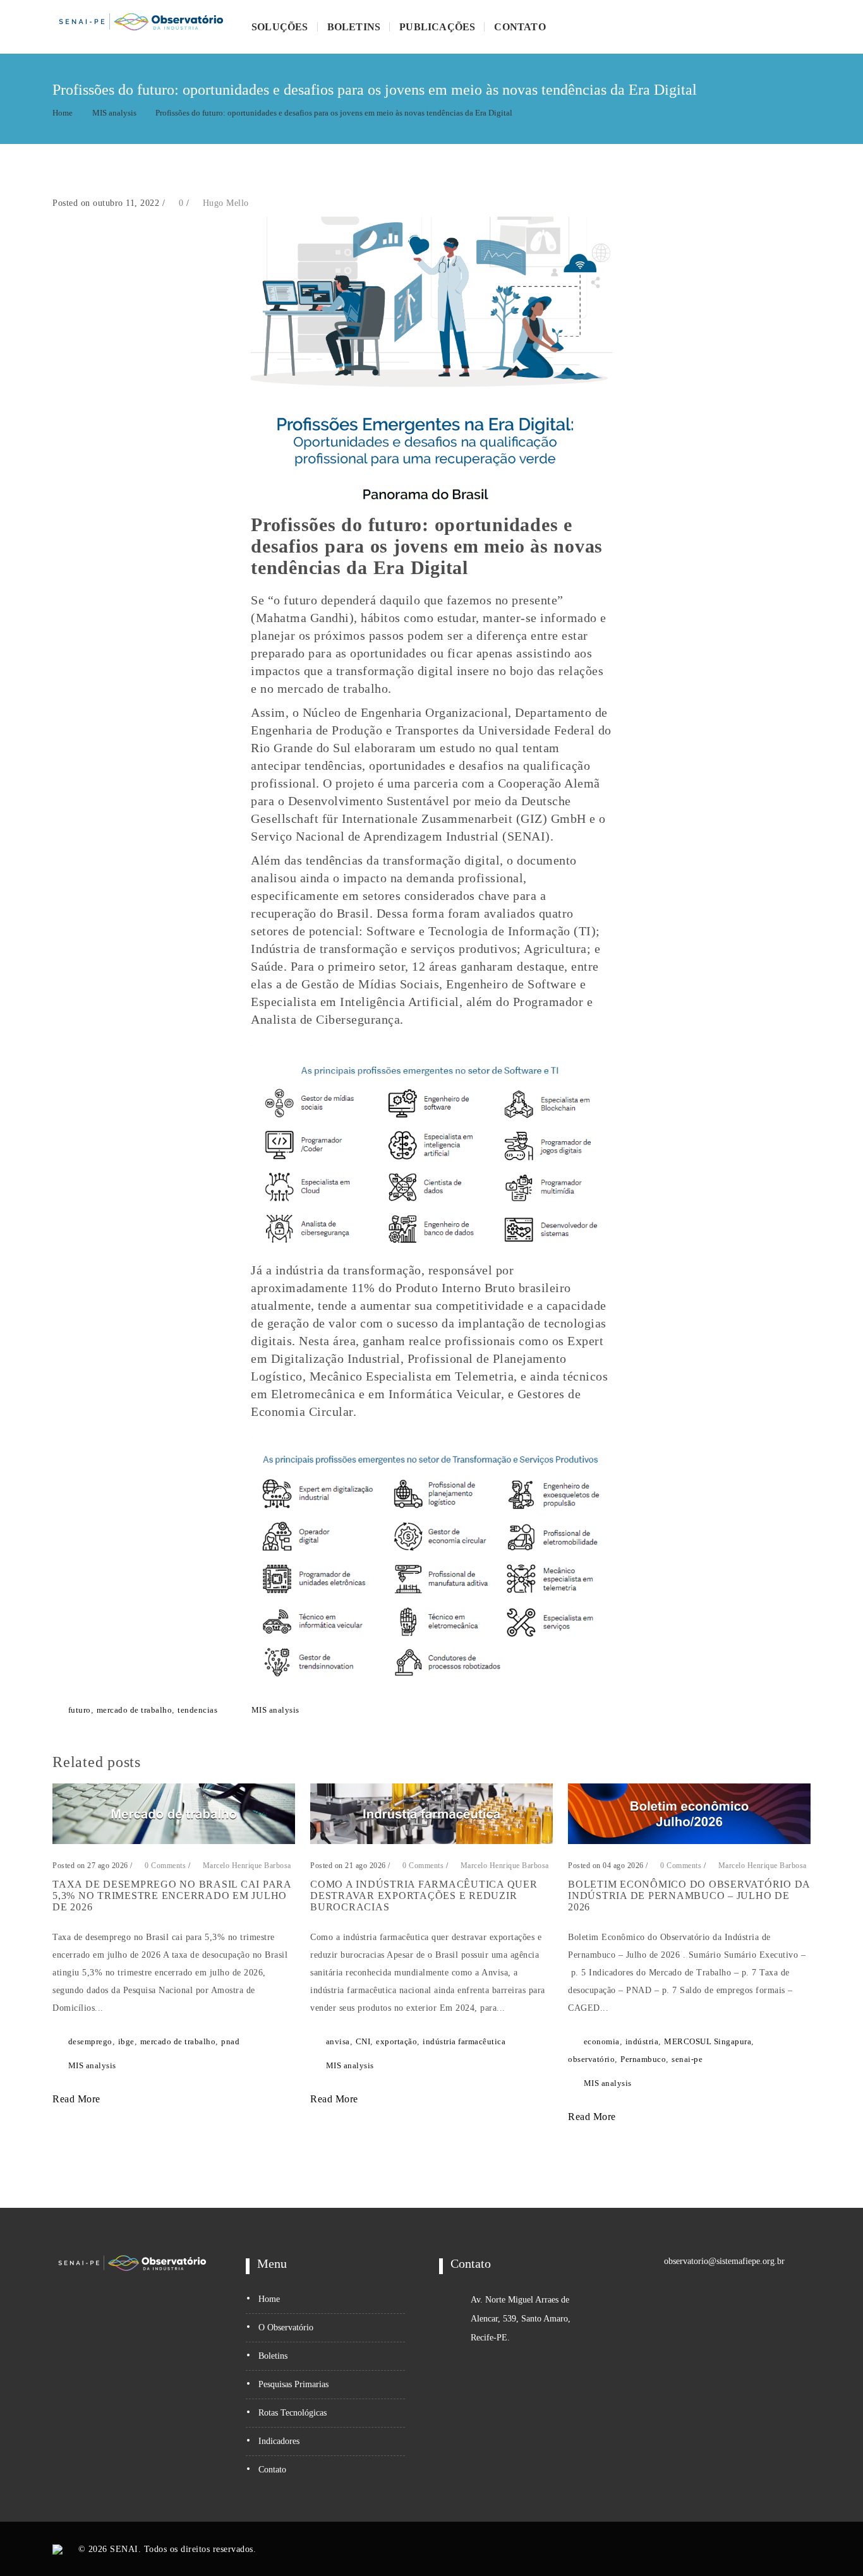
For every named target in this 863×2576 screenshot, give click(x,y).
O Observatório (286, 2327)
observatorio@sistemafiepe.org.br (724, 2261)
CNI (363, 2041)
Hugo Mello (226, 203)
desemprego (90, 2041)
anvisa (338, 2041)
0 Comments (164, 1866)
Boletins (354, 27)
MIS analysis (114, 113)
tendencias (197, 1710)
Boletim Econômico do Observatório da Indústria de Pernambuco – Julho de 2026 (689, 1896)
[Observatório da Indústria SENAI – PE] (141, 27)
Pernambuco (643, 2059)
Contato (520, 27)
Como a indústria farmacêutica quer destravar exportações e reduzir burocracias (424, 1896)
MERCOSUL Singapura (708, 2041)
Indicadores (279, 2441)
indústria (642, 2041)
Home (63, 113)
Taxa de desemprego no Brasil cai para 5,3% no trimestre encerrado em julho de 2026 (172, 1896)
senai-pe (687, 2059)
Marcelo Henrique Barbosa (247, 1866)
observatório (591, 2059)
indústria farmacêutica (464, 2041)
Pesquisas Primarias (293, 2384)
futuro (80, 1710)
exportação (396, 2041)
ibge (126, 2041)
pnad (230, 2041)
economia (602, 2041)
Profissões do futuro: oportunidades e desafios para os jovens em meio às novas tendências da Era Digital (334, 113)
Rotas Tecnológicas (293, 2413)
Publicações (437, 27)
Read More (78, 2099)
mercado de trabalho (135, 1710)
